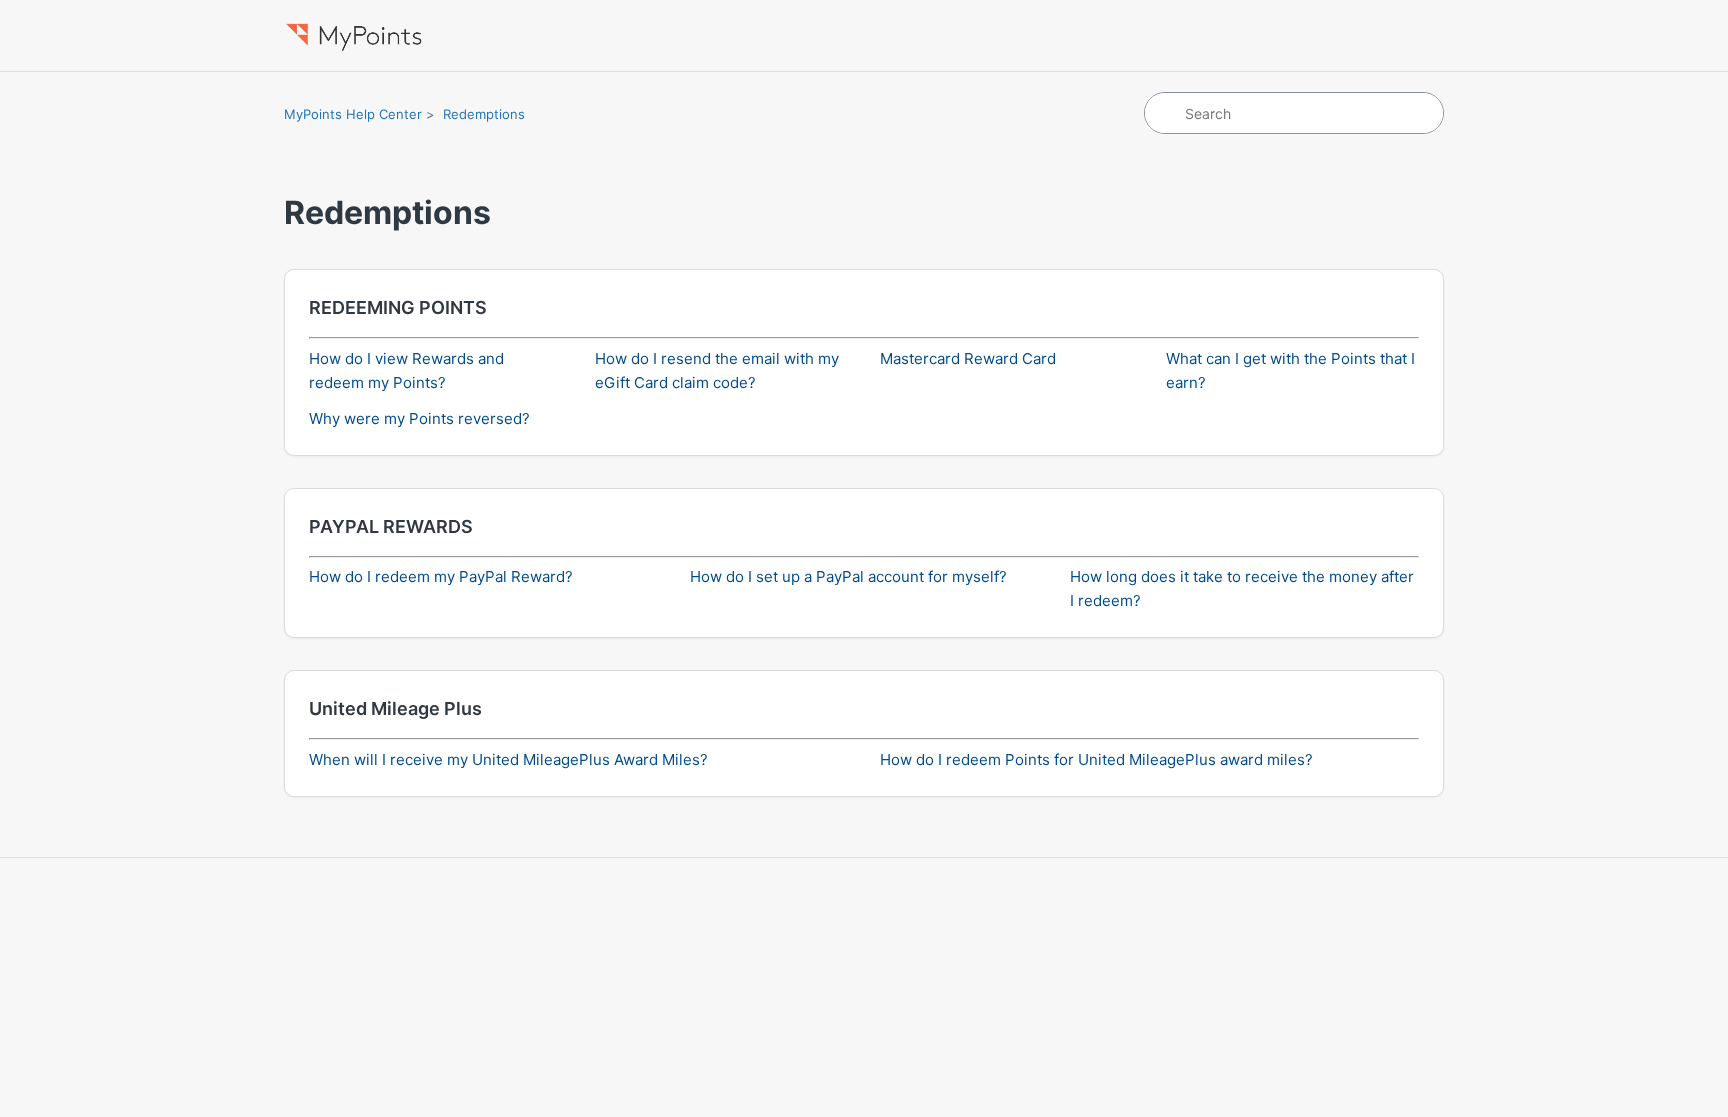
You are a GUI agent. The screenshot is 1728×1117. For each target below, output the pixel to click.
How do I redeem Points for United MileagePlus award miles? (1096, 759)
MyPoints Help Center (353, 114)
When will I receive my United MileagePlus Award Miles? (508, 759)
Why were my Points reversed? (419, 418)
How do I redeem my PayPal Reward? (441, 576)
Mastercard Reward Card (968, 358)
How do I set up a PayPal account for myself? (848, 576)
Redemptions (484, 114)
